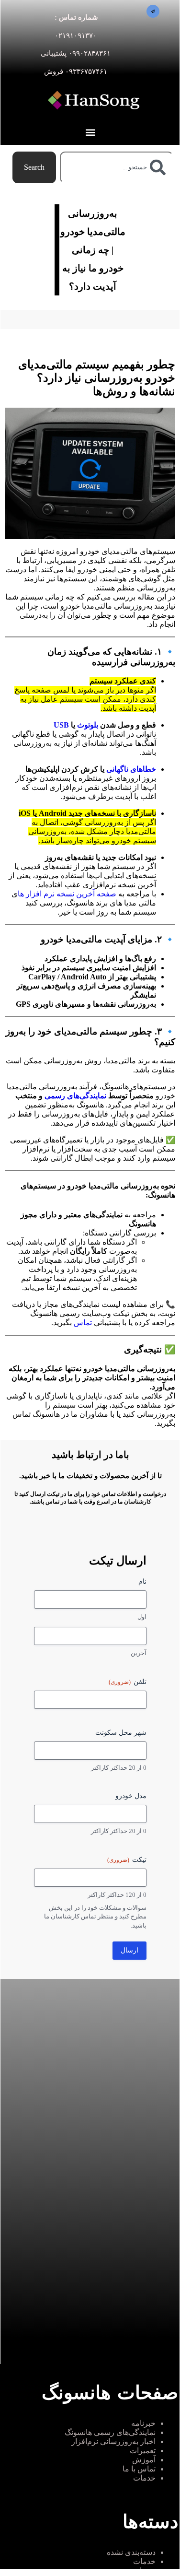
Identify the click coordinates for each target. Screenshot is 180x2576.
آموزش (144, 2460)
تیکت (127, 1860)
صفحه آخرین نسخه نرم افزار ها (68, 894)
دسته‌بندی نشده (131, 2552)
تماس (83, 1323)
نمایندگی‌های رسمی (75, 1096)
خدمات (144, 2478)
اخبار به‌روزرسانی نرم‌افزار (113, 2441)
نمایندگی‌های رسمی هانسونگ (110, 2432)
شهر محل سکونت (121, 1733)
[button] (90, 132)
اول (142, 1617)
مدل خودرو (131, 1796)
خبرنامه (143, 2423)
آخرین (139, 1653)
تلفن (128, 1682)
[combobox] (117, 167)
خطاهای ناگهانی (130, 769)
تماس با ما (139, 2469)
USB (61, 725)
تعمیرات (143, 2451)
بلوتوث (87, 725)
